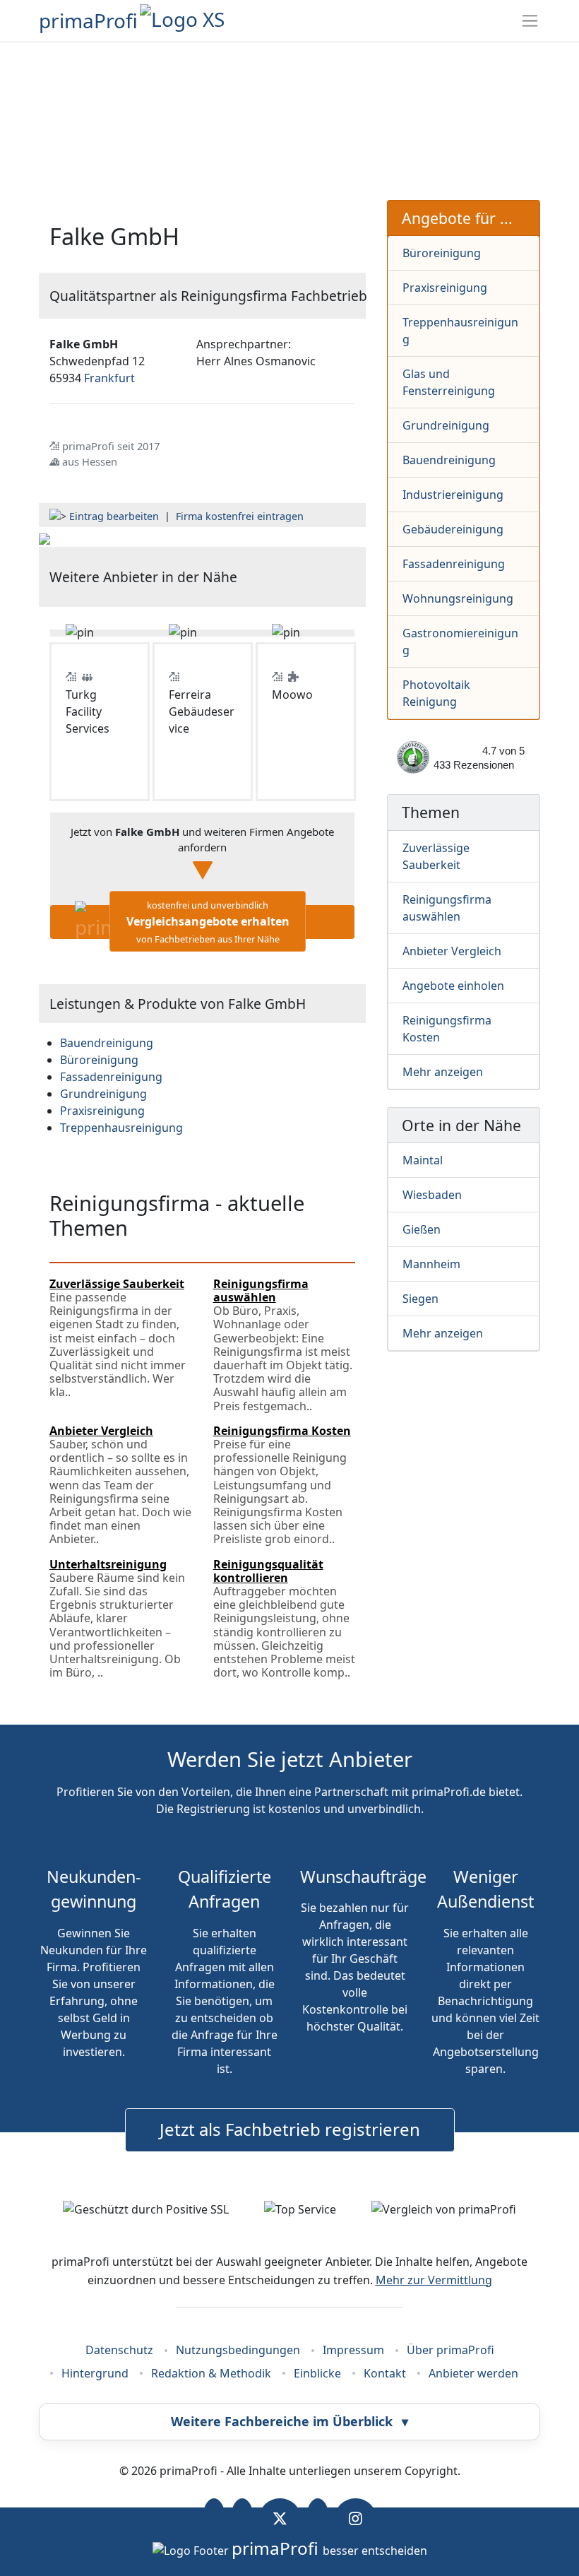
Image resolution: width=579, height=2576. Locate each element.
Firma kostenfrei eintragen (240, 516)
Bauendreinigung (449, 460)
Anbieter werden (473, 2373)
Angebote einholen (453, 986)
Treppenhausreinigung (460, 331)
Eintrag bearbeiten (114, 516)
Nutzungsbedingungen (238, 2350)
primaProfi (88, 20)
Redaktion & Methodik (211, 2373)
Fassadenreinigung (454, 564)
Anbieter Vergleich (452, 951)
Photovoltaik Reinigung (436, 693)
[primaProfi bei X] (280, 2518)
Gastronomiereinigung (460, 642)
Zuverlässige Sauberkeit (436, 856)
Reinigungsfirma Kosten (447, 1029)
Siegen (420, 1299)
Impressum (353, 2350)
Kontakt (385, 2373)
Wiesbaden (432, 1195)
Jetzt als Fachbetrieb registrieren (290, 2129)
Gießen (422, 1229)
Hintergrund (95, 2373)
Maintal (423, 1160)
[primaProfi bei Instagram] (356, 2518)
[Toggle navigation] (530, 21)
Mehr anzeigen (443, 1072)
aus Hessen (90, 461)
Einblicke (317, 2373)
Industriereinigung (453, 495)
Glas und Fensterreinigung (449, 382)
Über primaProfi (450, 2350)
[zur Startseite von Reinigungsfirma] (44, 538)
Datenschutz (119, 2350)
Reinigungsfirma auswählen (447, 908)
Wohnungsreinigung (458, 598)
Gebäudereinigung (453, 529)
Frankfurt (109, 378)
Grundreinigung (446, 425)
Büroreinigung (442, 253)
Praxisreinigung (445, 288)
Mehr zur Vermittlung (434, 2280)
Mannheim (431, 1264)
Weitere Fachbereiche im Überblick (289, 2421)
